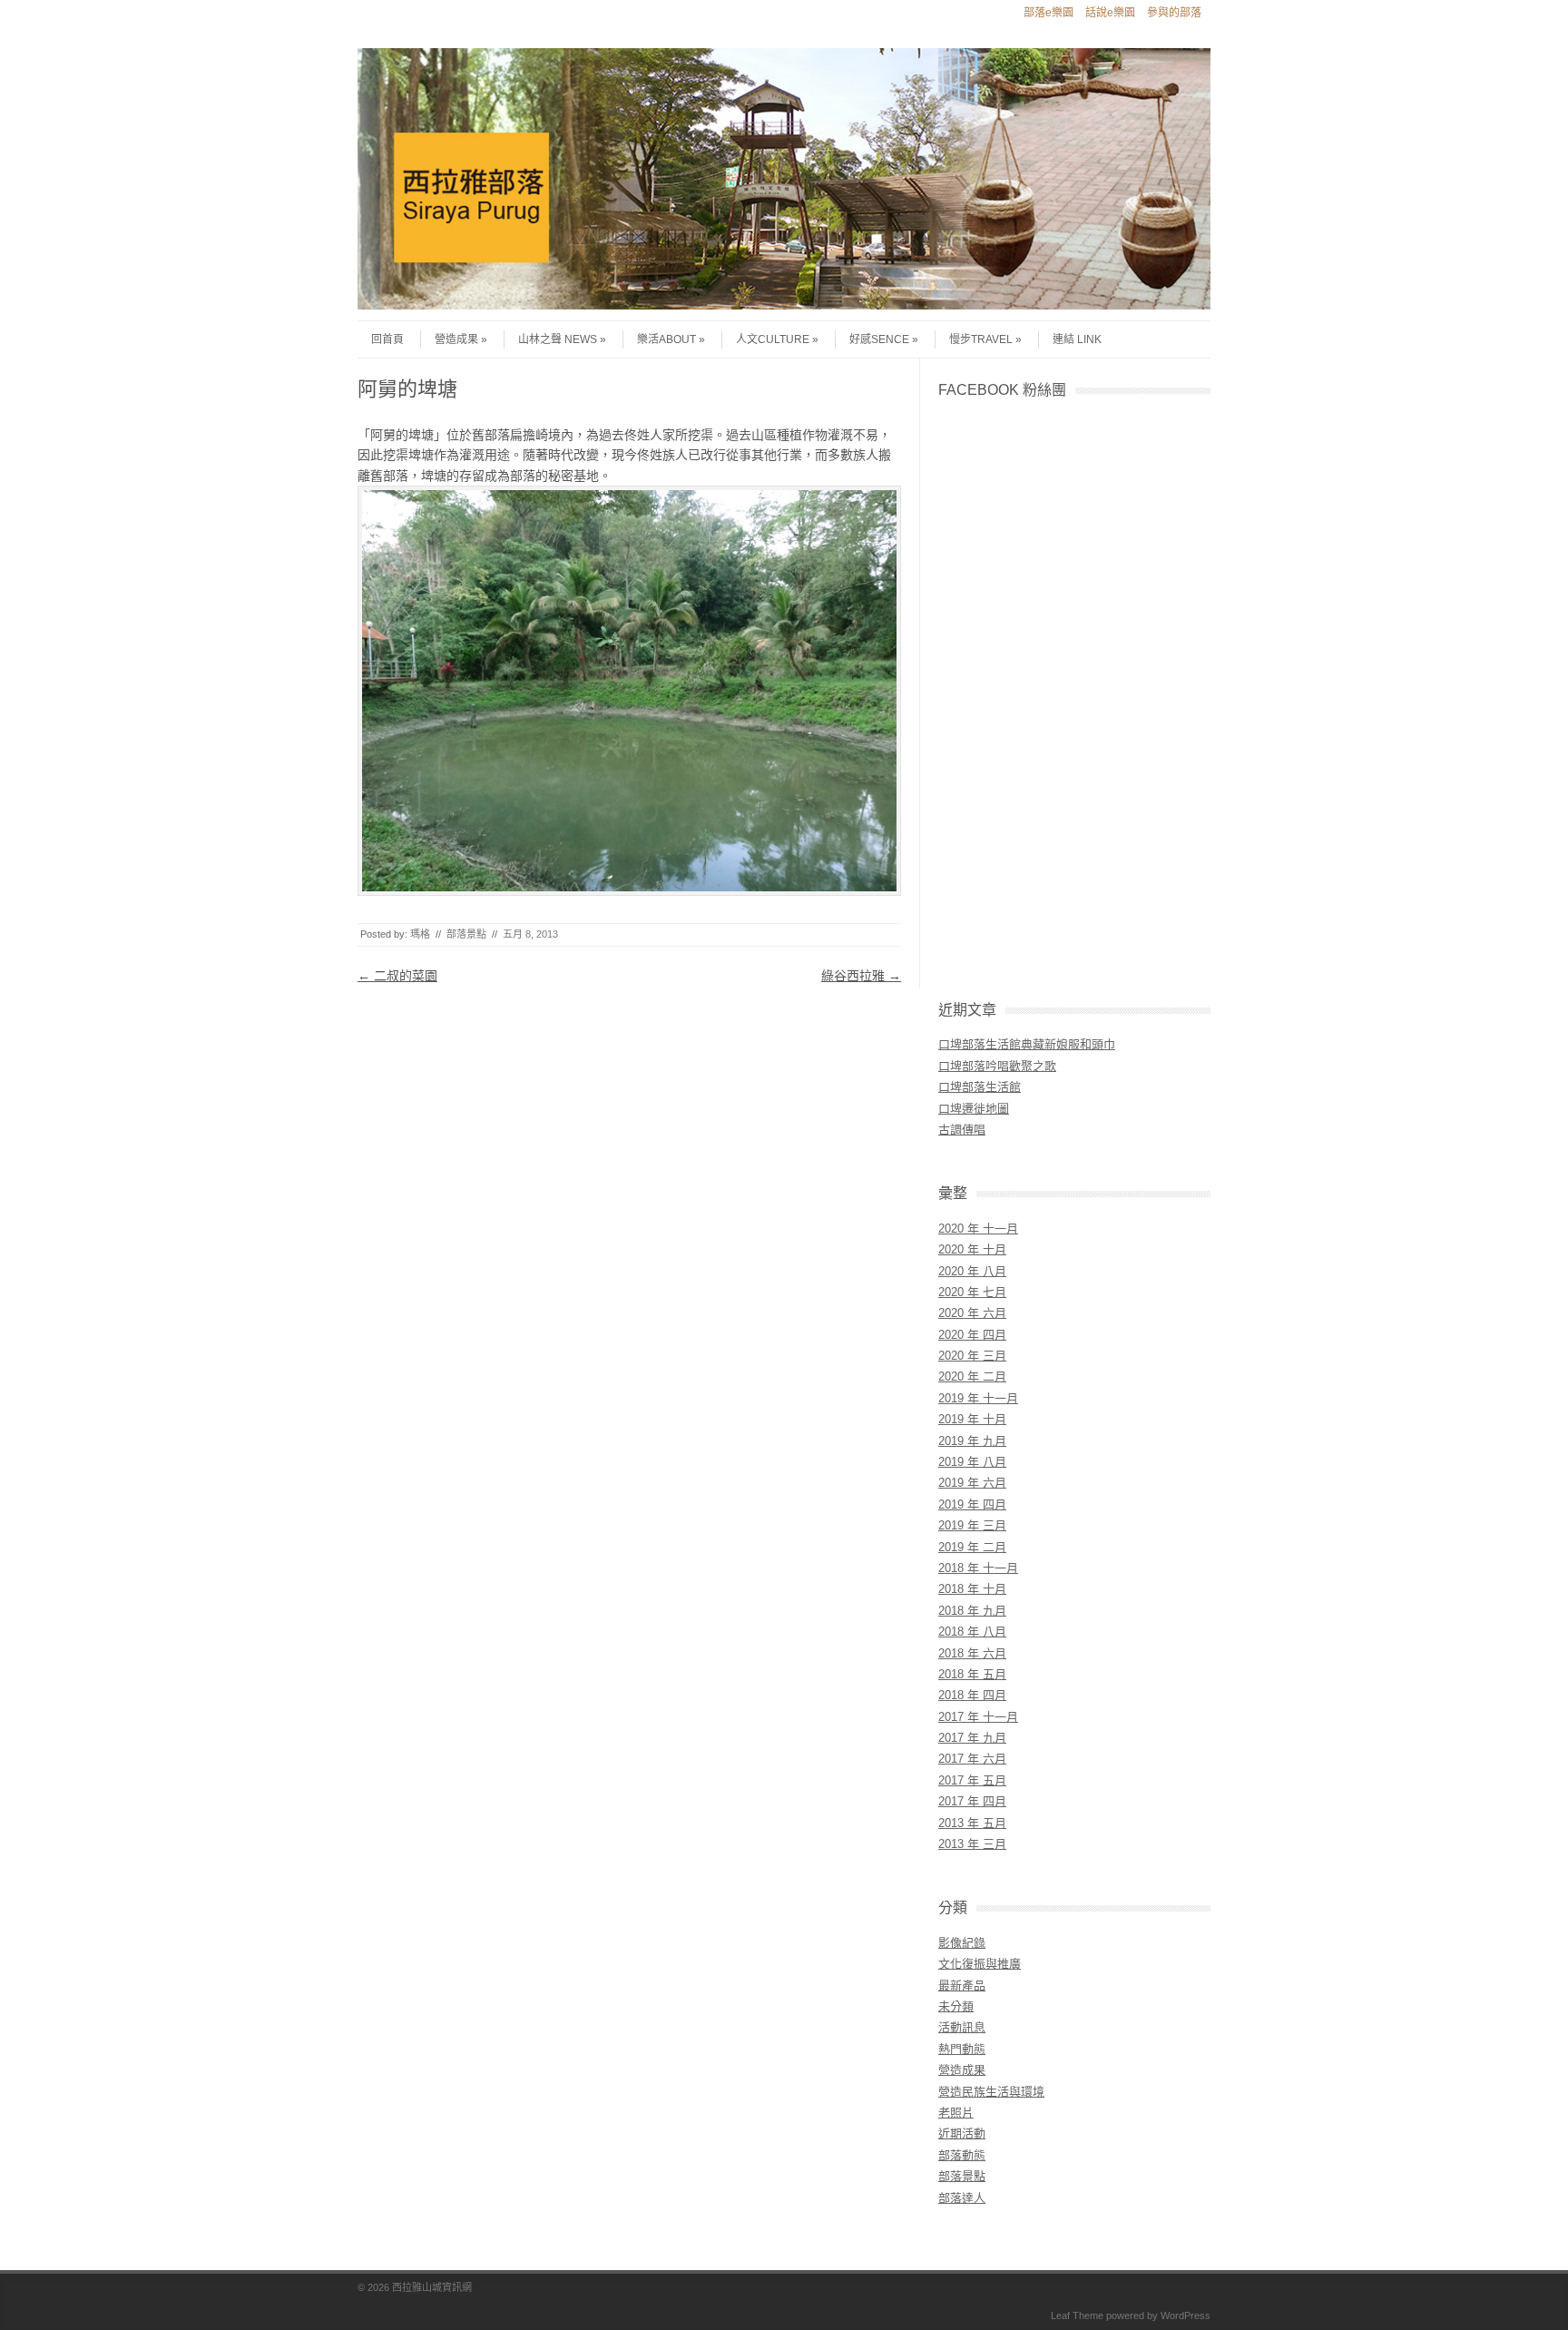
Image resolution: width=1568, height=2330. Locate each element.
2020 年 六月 (972, 1313)
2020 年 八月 (972, 1271)
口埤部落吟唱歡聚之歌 (997, 1066)
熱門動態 (962, 2049)
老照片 (956, 2113)
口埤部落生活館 (980, 1087)
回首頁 (387, 339)
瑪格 (420, 934)
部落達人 (962, 2198)
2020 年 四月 (972, 1335)
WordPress (1186, 2315)
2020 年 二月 (972, 1376)
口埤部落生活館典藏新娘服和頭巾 (1027, 1044)
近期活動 (962, 2133)
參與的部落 (1174, 13)
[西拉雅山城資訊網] (784, 305)
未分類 (956, 2006)
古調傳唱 (962, 1130)
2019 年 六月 (972, 1483)
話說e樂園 (1110, 13)
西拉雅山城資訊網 (432, 2287)
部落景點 (466, 934)
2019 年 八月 (972, 1462)
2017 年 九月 (972, 1738)
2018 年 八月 (972, 1632)
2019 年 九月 (972, 1441)
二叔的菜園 (397, 976)
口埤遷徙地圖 (974, 1109)
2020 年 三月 (972, 1356)
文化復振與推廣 (980, 1964)
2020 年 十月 (972, 1249)
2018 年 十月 (972, 1589)
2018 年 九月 (972, 1611)
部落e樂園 (1049, 13)
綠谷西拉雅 (861, 976)
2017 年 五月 (972, 1780)
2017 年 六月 (972, 1759)
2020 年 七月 (972, 1292)
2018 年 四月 (972, 1695)
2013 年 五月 (972, 1823)
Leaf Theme (1077, 2315)
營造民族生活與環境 (991, 2092)
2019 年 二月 (972, 1547)
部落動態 (962, 2155)
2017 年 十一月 (978, 1717)
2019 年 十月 (972, 1419)
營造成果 (456, 339)
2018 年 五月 (972, 1674)
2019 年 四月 (972, 1504)
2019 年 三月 (972, 1525)
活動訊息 (962, 2027)
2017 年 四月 (972, 1801)
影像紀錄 (962, 1943)
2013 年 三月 (972, 1844)
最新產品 (962, 1986)
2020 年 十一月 (978, 1229)
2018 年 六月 (972, 1653)
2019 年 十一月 (978, 1398)
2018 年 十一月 (978, 1568)
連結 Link (1077, 339)
